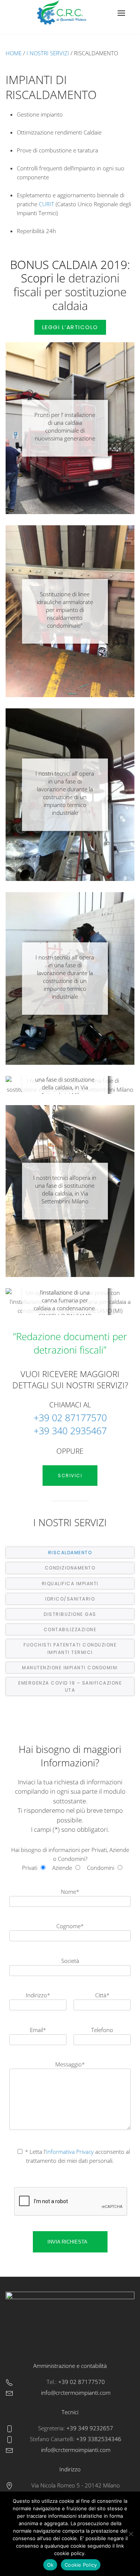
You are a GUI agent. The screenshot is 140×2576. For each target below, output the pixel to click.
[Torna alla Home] (63, 13)
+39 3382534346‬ (98, 2439)
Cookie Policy (81, 2565)
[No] (131, 2534)
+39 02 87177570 (70, 1417)
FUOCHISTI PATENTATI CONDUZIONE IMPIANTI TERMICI (70, 1648)
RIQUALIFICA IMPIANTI (70, 1584)
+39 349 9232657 (89, 2428)
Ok (50, 2565)
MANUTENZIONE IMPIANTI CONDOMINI (70, 1668)
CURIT (46, 204)
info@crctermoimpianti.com (76, 2393)
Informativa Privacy (71, 2152)
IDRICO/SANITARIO (70, 1599)
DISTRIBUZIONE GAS (70, 1614)
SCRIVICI (70, 1476)
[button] (121, 13)
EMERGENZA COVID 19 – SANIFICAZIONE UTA (70, 1686)
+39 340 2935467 (70, 1431)
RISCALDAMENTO (70, 1553)
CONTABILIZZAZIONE (70, 1629)
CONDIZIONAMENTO (70, 1568)
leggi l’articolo (70, 327)
